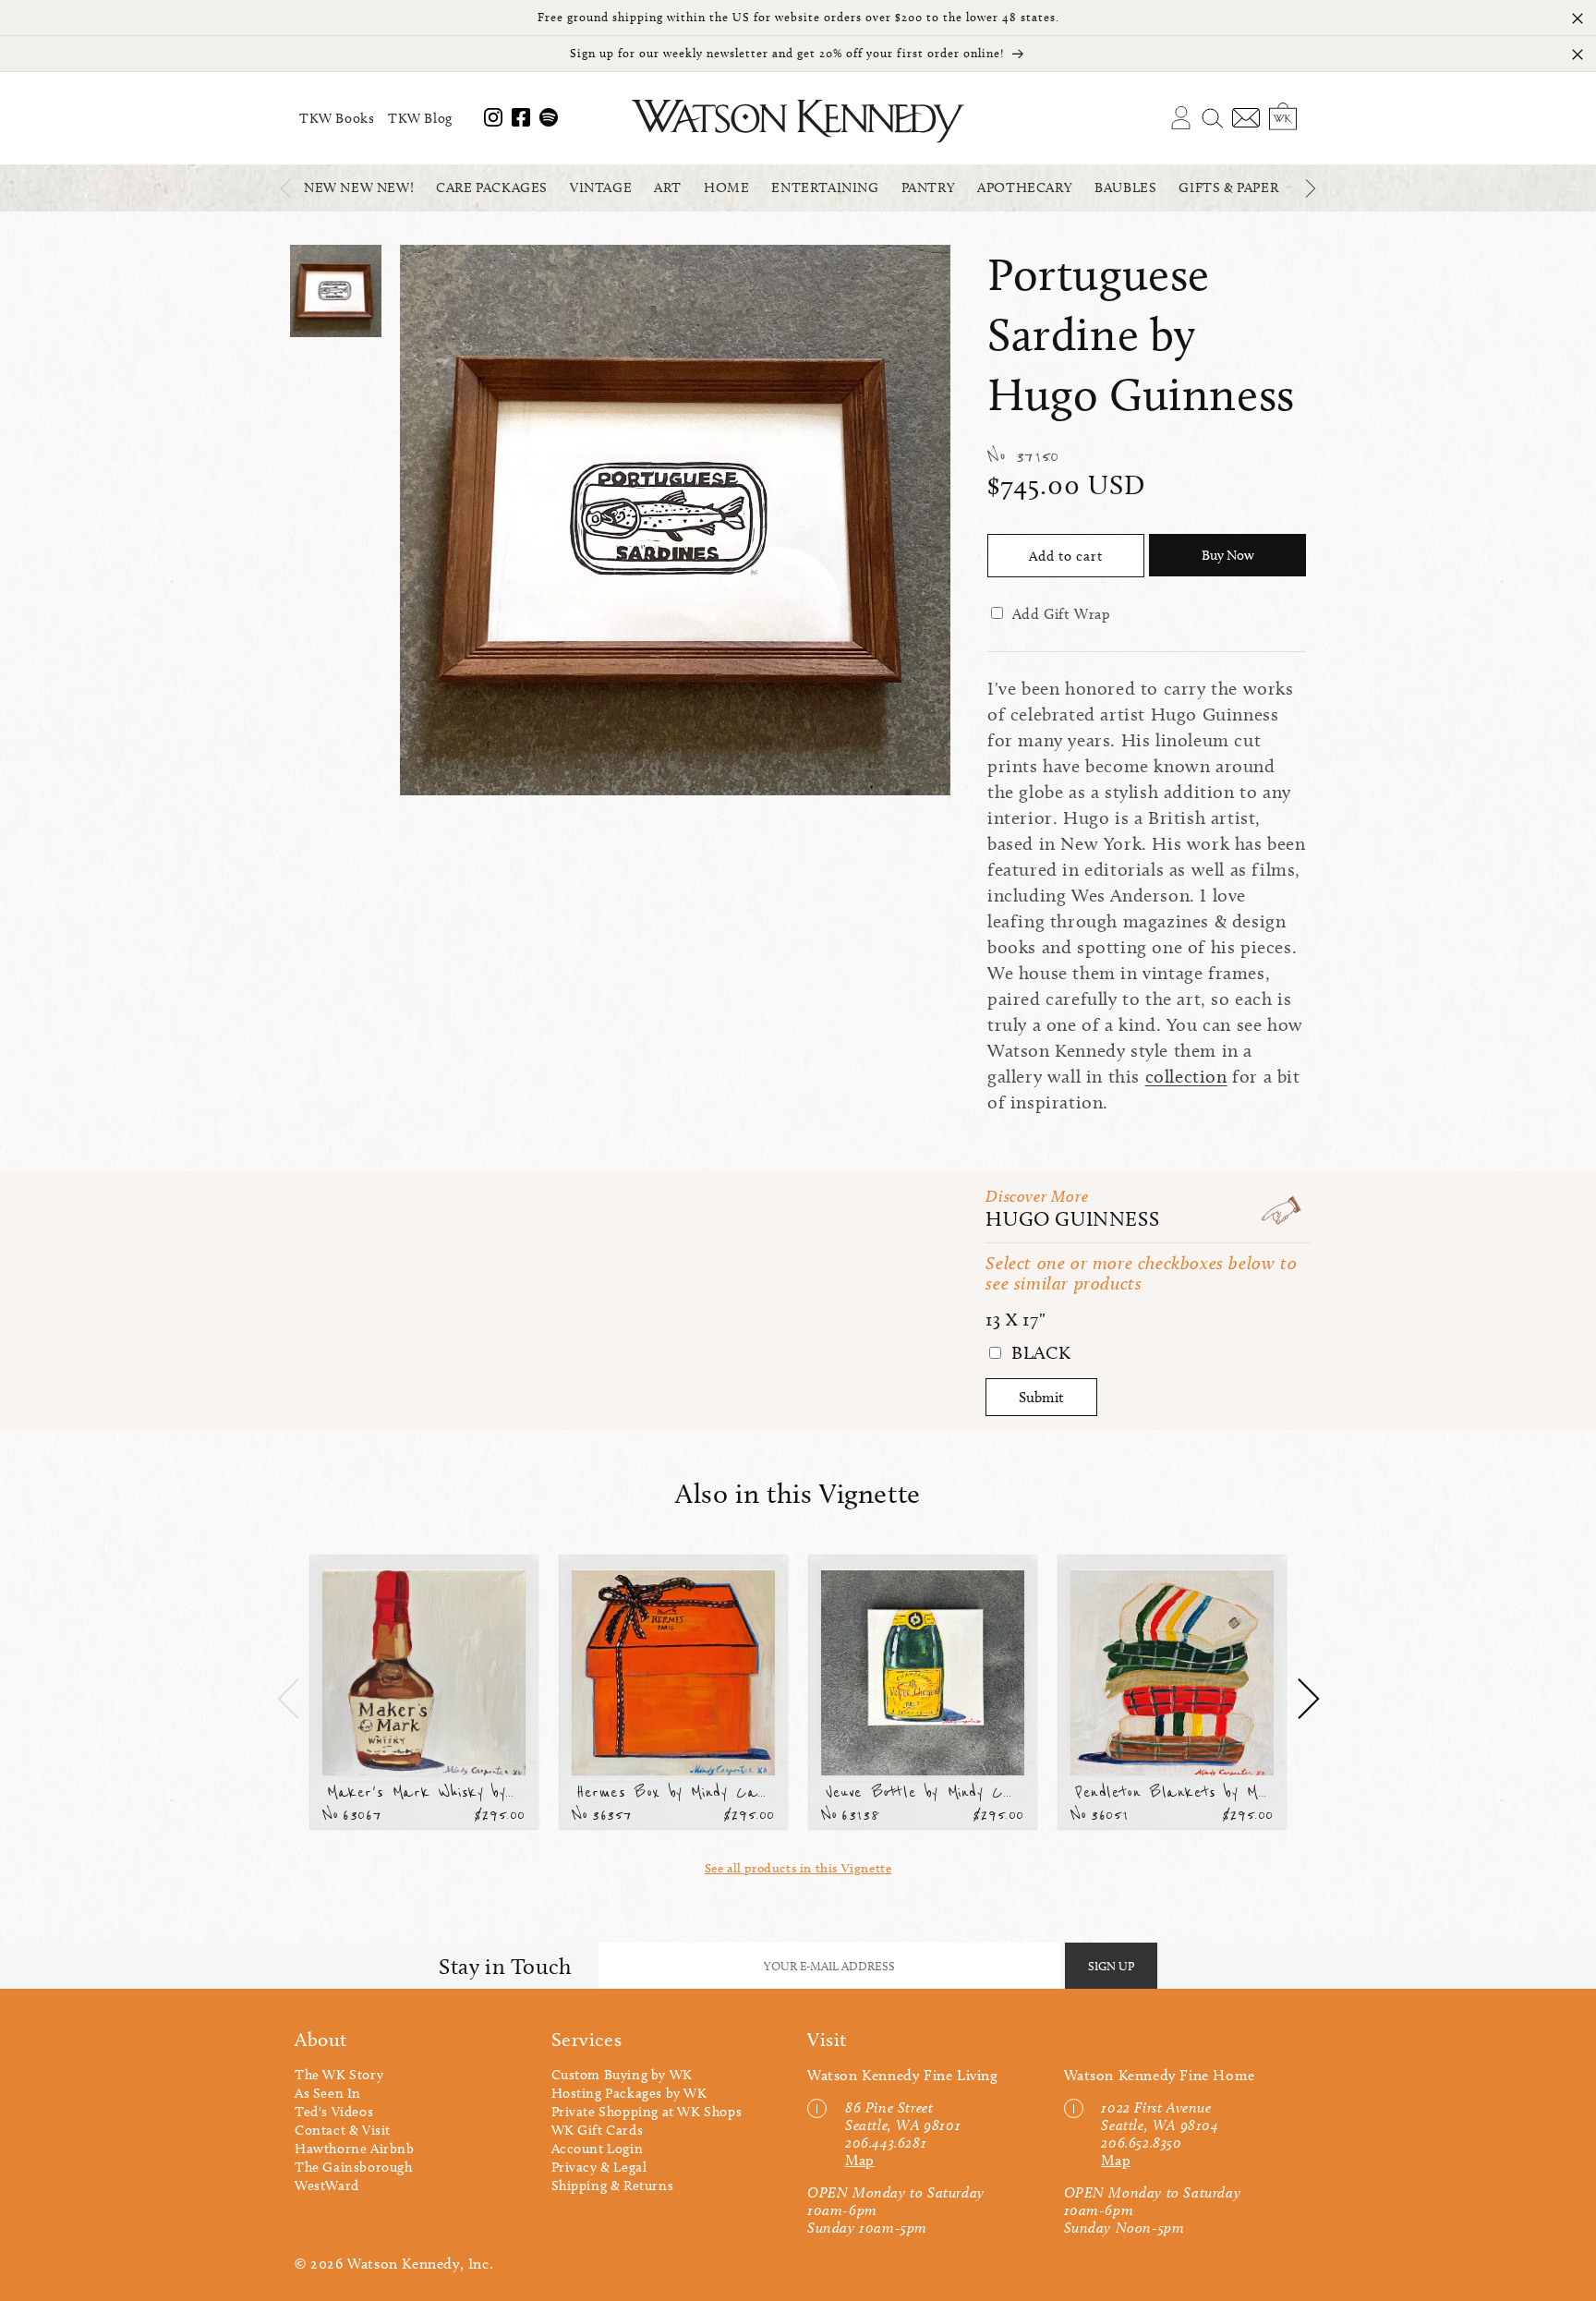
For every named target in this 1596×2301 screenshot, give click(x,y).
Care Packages (492, 188)
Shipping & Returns (613, 2186)
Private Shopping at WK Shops (647, 2112)
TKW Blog (420, 118)
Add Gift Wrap (1062, 614)
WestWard (327, 2186)
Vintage (601, 188)
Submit (1041, 1397)
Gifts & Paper (1228, 188)
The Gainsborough (354, 2167)
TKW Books (337, 118)
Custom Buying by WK (622, 2075)
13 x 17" (1016, 1319)
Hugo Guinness (1072, 1219)
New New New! (359, 188)
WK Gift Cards (598, 2130)
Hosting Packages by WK (629, 2093)
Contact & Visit (343, 2130)
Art (668, 188)
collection (1186, 1076)
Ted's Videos (334, 2112)
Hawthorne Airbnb (355, 2149)
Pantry (929, 188)
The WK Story (339, 2075)
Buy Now (1228, 555)
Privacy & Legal (599, 2167)
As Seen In (328, 2093)
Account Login (598, 2149)
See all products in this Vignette (798, 1868)
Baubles (1125, 188)
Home (726, 188)
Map (860, 2160)
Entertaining (825, 188)
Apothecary (1025, 188)
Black (1039, 1352)
